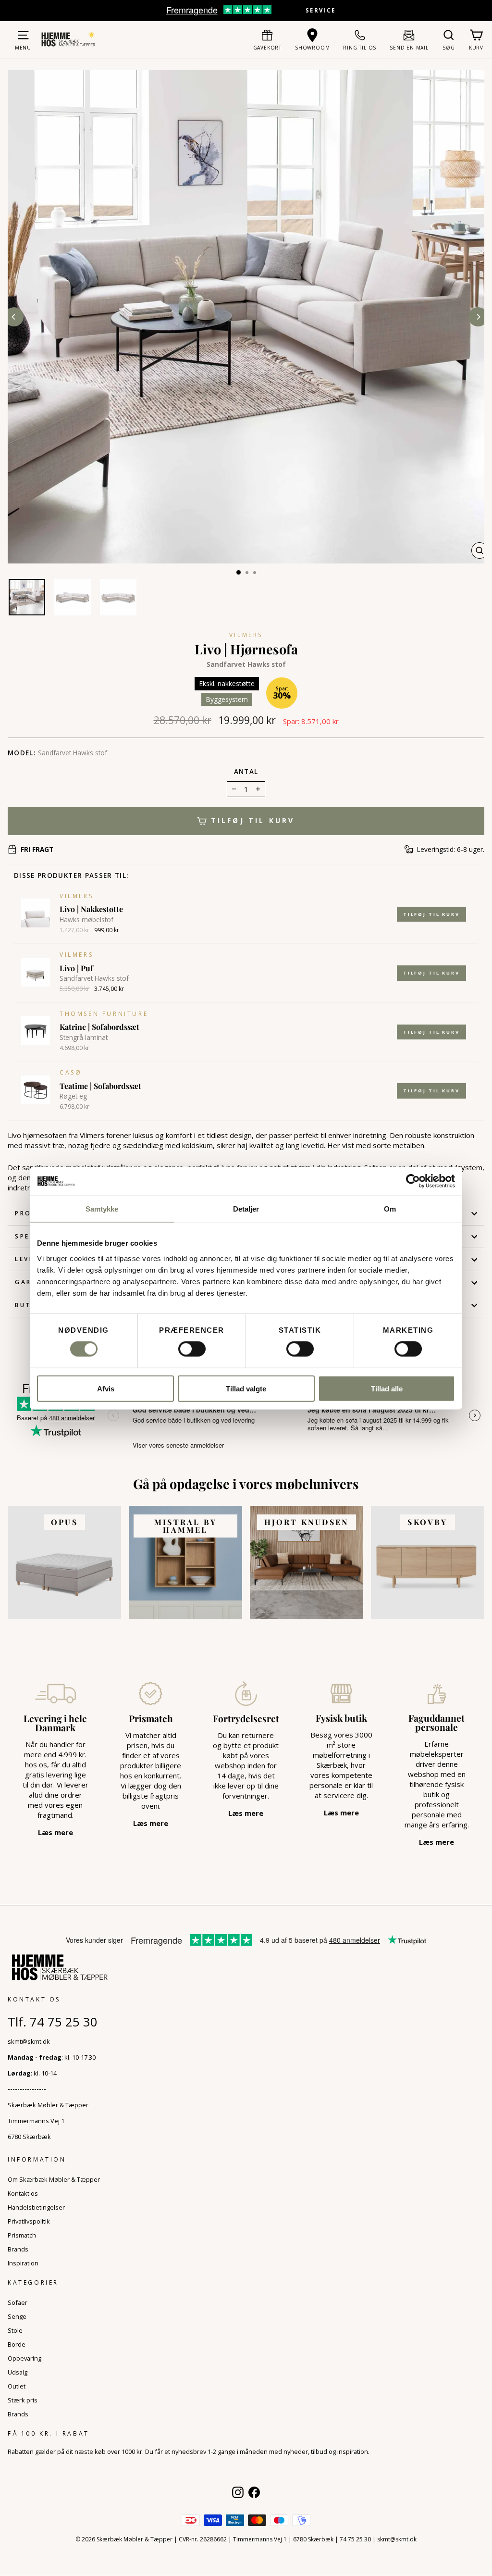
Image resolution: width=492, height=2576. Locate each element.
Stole (15, 2330)
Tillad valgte (246, 1388)
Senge (17, 2316)
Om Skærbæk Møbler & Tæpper (54, 2179)
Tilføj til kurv (431, 914)
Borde (17, 2344)
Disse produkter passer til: (71, 875)
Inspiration (23, 2263)
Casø (71, 1072)
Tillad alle (387, 1388)
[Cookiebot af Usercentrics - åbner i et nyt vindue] (413, 1181)
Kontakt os (23, 2193)
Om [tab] (390, 1209)
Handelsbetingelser (36, 2207)
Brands (18, 2249)
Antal (246, 772)
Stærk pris (23, 2400)
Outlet (17, 2386)
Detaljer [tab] (246, 1209)
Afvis (106, 1388)
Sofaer (18, 2302)
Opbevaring (25, 2358)
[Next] (478, 317)
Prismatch (22, 2235)
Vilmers (246, 635)
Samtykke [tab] (102, 1209)
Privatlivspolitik (29, 2221)
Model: (22, 753)
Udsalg (18, 2372)
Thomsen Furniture (104, 1014)
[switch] (192, 1349)
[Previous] (14, 317)
